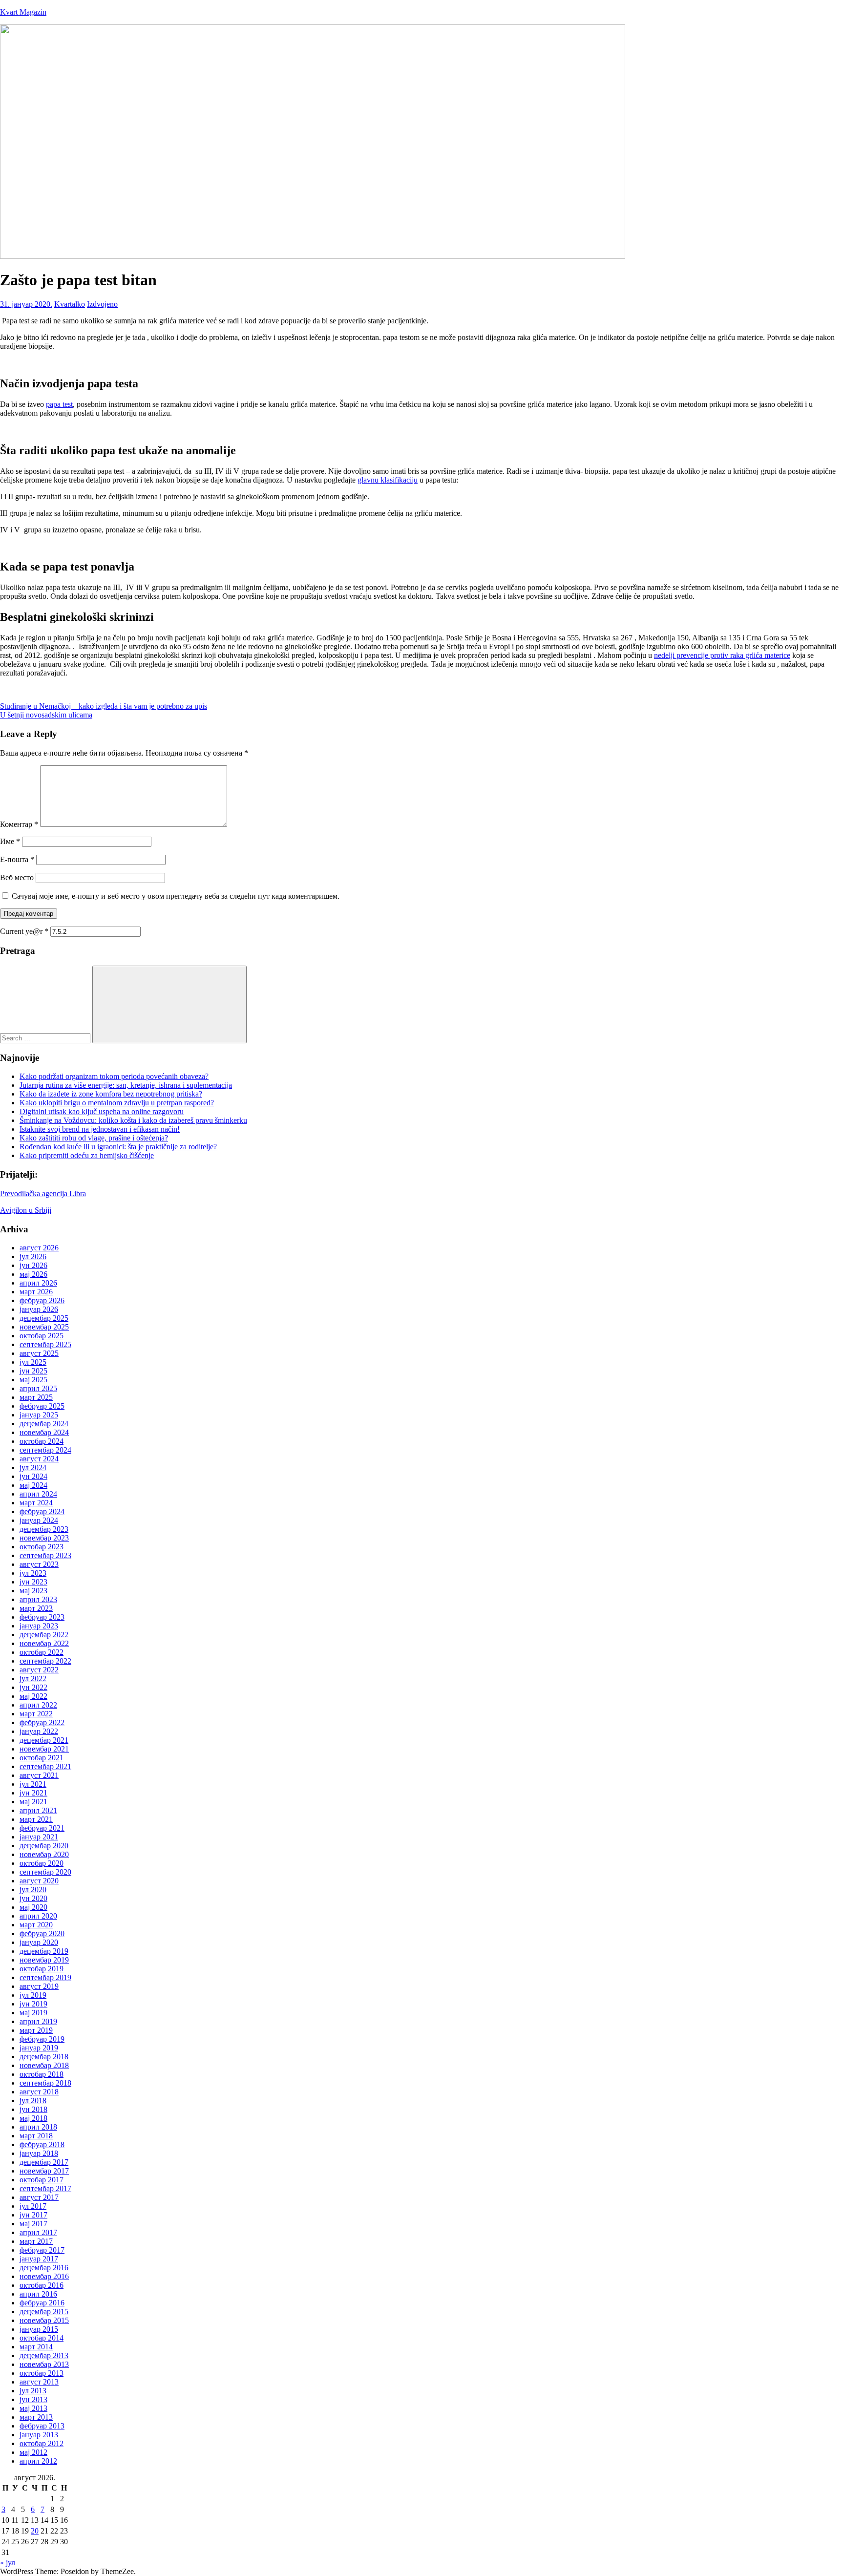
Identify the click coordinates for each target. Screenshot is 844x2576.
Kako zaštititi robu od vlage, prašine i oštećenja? (94, 1138)
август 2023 (39, 1564)
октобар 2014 (42, 2338)
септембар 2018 (45, 2083)
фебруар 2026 (42, 1300)
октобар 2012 (42, 2443)
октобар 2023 (42, 1547)
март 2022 (36, 1714)
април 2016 (38, 2294)
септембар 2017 (45, 2188)
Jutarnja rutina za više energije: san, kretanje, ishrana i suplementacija (126, 1085)
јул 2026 (33, 1256)
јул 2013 (33, 2391)
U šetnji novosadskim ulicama (46, 715)
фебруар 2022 (42, 1722)
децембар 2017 (44, 2162)
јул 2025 (33, 1362)
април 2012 (38, 2461)
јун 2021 (33, 1793)
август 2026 (39, 1248)
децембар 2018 (44, 2057)
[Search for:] (46, 1038)
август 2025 (39, 1353)
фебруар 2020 (42, 1933)
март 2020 (36, 1925)
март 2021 (36, 1819)
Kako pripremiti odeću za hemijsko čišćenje (87, 1155)
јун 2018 (33, 2109)
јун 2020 (33, 1898)
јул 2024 (33, 1467)
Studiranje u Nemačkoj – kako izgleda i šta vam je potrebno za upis (104, 706)
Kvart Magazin (23, 12)
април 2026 (38, 1283)
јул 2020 (33, 1890)
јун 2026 (33, 1265)
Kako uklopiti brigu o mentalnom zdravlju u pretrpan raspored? (117, 1103)
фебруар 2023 (42, 1617)
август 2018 (39, 2092)
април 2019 (38, 2021)
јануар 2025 (39, 1415)
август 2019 (39, 1986)
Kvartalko (70, 304)
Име (10, 841)
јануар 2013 (39, 2435)
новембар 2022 (44, 1643)
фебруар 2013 (42, 2426)
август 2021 (39, 1775)
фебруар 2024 (42, 1511)
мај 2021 (33, 1802)
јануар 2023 (39, 1626)
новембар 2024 (44, 1432)
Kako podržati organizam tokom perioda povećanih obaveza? (114, 1076)
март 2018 (36, 2136)
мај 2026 (33, 1274)
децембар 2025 (44, 1318)
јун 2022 (33, 1687)
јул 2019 (33, 1995)
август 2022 (39, 1670)
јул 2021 (33, 1784)
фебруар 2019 (42, 2039)
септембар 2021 (45, 1766)
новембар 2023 (44, 1538)
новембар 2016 (44, 2276)
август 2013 (39, 2382)
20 (35, 2531)
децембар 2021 (44, 1740)
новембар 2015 (44, 2320)
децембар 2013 (44, 2355)
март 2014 (36, 2347)
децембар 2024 (44, 1424)
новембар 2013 (44, 2364)
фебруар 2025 (42, 1406)
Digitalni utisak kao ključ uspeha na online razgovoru (102, 1111)
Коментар (19, 824)
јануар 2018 (39, 2153)
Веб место (17, 877)
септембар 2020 (45, 1872)
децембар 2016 (44, 2268)
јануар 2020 (39, 1942)
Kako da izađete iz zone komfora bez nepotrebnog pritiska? (111, 1094)
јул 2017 (33, 2206)
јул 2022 (33, 1679)
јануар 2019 (39, 2048)
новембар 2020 (44, 1854)
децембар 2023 (44, 1529)
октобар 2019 (42, 1969)
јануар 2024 (39, 1520)
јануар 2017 (39, 2259)
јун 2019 (33, 2004)
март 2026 (36, 1292)
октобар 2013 (42, 2373)
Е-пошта (17, 859)
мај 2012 (33, 2452)
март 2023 (36, 1608)
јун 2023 (33, 1582)
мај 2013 (33, 2408)
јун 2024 (33, 1476)
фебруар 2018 (42, 2144)
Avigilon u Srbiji (26, 1210)
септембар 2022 (45, 1661)
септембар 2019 (45, 1977)
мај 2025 (33, 1380)
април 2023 (38, 1599)
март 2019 (36, 2030)
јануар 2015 (39, 2329)
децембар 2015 (44, 2312)
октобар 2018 (42, 2074)
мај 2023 (33, 1591)
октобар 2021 (42, 1758)
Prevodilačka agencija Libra (43, 1193)
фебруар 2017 (42, 2250)
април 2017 (38, 2232)
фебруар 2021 (42, 1828)
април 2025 (38, 1388)
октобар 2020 (42, 1863)
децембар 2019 (44, 1951)
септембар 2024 (45, 1450)
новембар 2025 (44, 1327)
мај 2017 (33, 2224)
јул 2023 (33, 1573)
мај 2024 (33, 1485)
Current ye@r (24, 931)
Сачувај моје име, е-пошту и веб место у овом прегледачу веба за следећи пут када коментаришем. (176, 896)
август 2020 (39, 1881)
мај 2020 (33, 1907)
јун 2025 (33, 1371)
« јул (8, 2563)
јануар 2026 (39, 1309)
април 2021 (38, 1810)
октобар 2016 (42, 2285)
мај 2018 (33, 2118)
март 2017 (36, 2241)
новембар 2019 (44, 1960)
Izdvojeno (102, 304)
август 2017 (39, 2197)
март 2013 (36, 2417)
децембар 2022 (44, 1635)
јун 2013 (33, 2399)
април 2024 (38, 1494)
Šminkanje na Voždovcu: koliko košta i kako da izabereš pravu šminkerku (133, 1120)
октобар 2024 (42, 1441)
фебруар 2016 (42, 2303)
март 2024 (36, 1503)
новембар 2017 (44, 2171)
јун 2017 (33, 2215)
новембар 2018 (44, 2065)
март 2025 (36, 1397)
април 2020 (38, 1916)
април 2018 (38, 2127)
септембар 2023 (45, 1555)
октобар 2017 (42, 2180)
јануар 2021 (39, 1837)
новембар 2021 (44, 1749)
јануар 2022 (39, 1731)
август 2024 (39, 1459)
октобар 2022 (42, 1652)
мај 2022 (33, 1696)
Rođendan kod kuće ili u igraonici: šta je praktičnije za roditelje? (118, 1147)
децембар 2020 (44, 1846)
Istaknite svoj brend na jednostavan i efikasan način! (100, 1129)
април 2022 (38, 1705)
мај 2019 (33, 2013)
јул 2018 (33, 2101)
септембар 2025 (45, 1344)
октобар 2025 (42, 1336)
